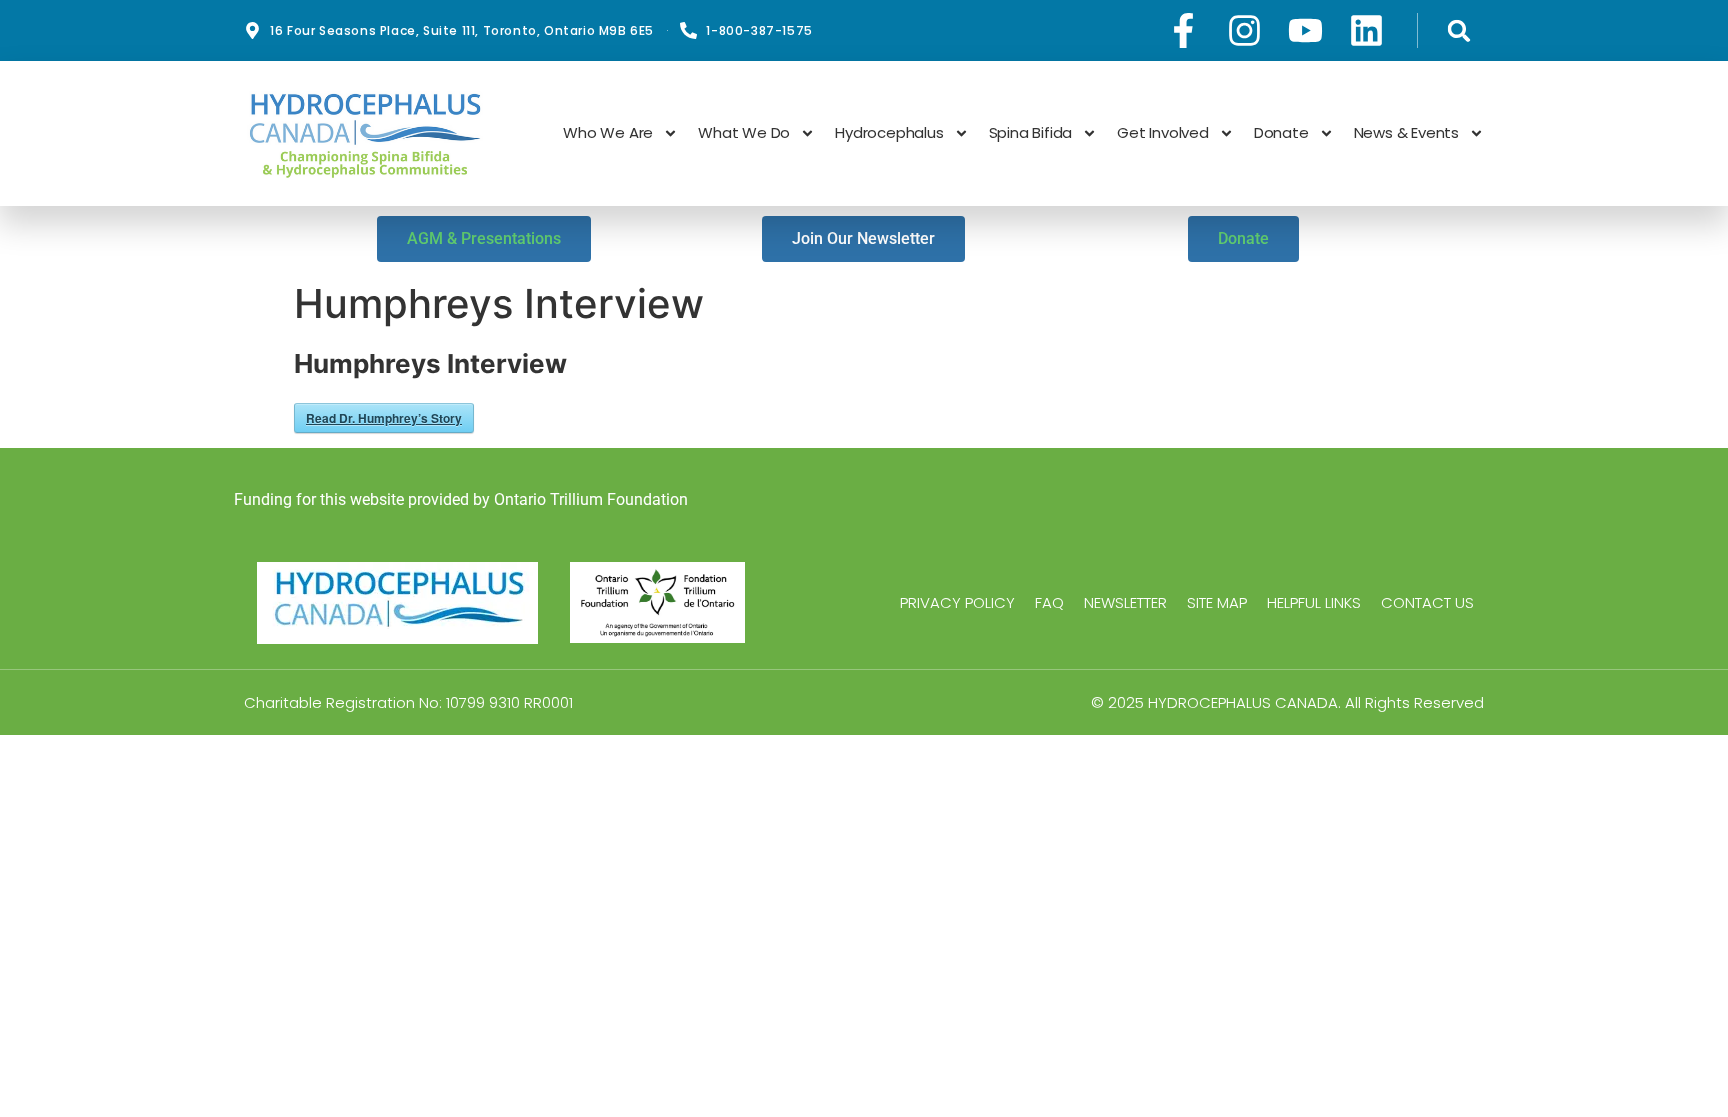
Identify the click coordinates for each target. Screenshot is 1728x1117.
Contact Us (1427, 603)
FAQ (1049, 603)
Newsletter (1125, 603)
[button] (1458, 30)
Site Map (1217, 603)
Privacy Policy (957, 603)
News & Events (1406, 133)
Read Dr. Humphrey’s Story (384, 418)
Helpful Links (1314, 603)
